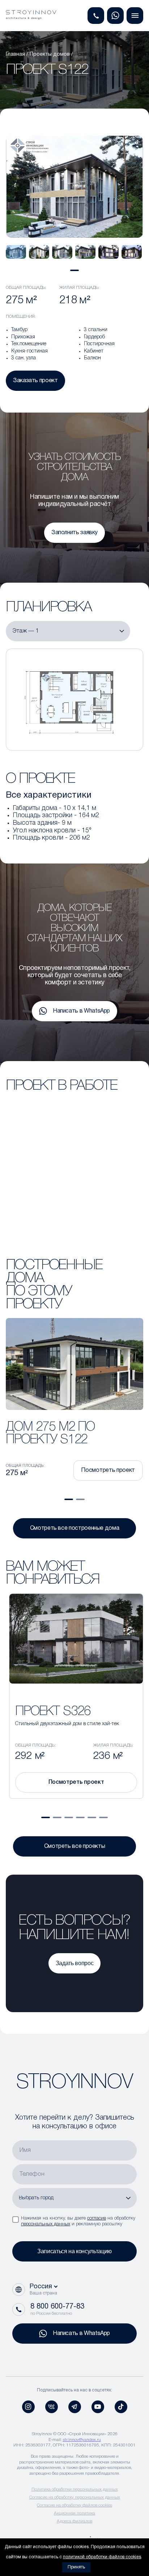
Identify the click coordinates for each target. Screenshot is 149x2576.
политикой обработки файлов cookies (102, 2557)
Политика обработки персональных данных (75, 2489)
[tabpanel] (16, 252)
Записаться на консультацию (74, 2251)
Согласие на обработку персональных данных (75, 2497)
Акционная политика (74, 2513)
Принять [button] (76, 2567)
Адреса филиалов (74, 2521)
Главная (15, 54)
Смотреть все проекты (75, 1846)
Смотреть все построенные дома (75, 1528)
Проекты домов (50, 54)
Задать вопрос (74, 1963)
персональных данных (46, 2224)
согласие (97, 2218)
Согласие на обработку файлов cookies (74, 2505)
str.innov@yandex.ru (82, 2440)
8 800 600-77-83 (57, 2307)
